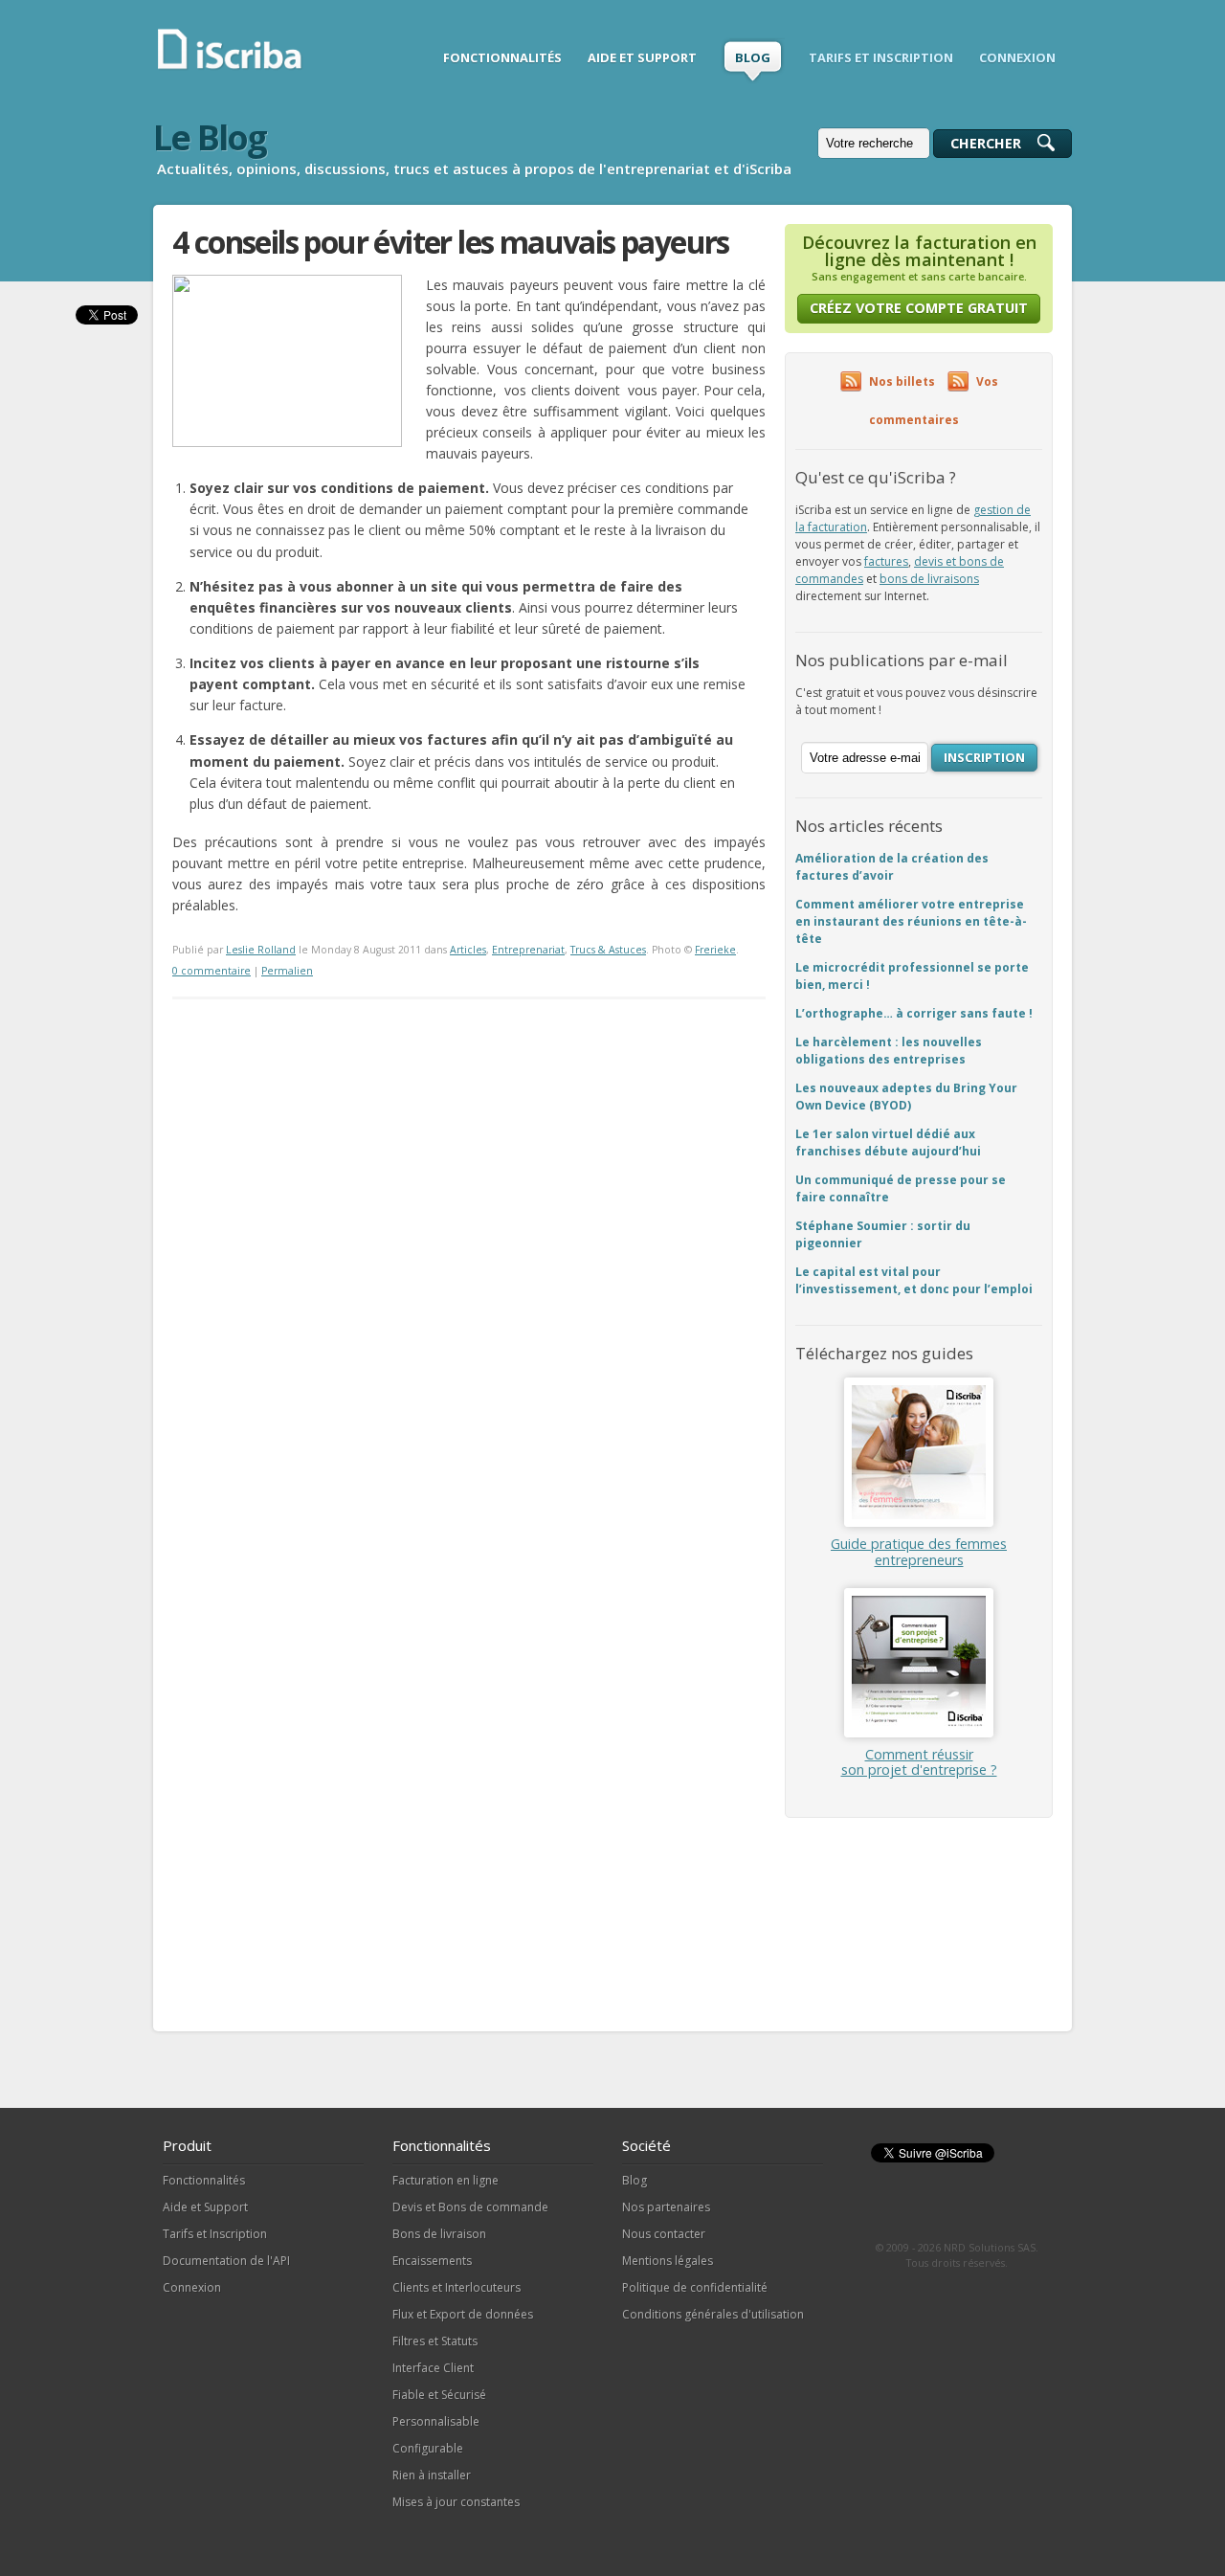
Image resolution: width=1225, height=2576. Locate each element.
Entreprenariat (528, 950)
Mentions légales (668, 2261)
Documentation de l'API (226, 2261)
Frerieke (715, 950)
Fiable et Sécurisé (439, 2395)
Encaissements (432, 2261)
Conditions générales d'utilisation (713, 2314)
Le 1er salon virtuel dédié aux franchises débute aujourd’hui (888, 1142)
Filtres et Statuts (435, 2341)
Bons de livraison (439, 2234)
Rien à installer (432, 2475)
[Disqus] (469, 1239)
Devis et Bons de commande (470, 2207)
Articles (468, 950)
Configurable (428, 2448)
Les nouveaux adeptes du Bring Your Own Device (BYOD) (906, 1097)
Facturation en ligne (445, 2180)
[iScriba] (231, 67)
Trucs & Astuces (608, 950)
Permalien (287, 971)
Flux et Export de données (463, 2314)
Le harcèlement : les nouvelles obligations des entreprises (889, 1051)
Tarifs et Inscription (215, 2234)
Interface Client (433, 2368)
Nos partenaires (666, 2207)
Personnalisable (436, 2421)
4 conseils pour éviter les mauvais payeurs (451, 242)
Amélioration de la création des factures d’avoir (892, 867)
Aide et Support (205, 2207)
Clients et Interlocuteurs (457, 2287)
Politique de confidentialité (695, 2287)
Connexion (192, 2287)
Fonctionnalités (204, 2180)
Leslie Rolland (261, 950)
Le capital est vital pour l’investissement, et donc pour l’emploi (914, 1280)
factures (886, 561)
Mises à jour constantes (456, 2502)
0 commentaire (212, 971)
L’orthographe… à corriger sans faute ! (914, 1013)
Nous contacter (664, 2234)
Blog (635, 2180)
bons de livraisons (929, 579)
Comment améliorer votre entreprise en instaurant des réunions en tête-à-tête (911, 921)
